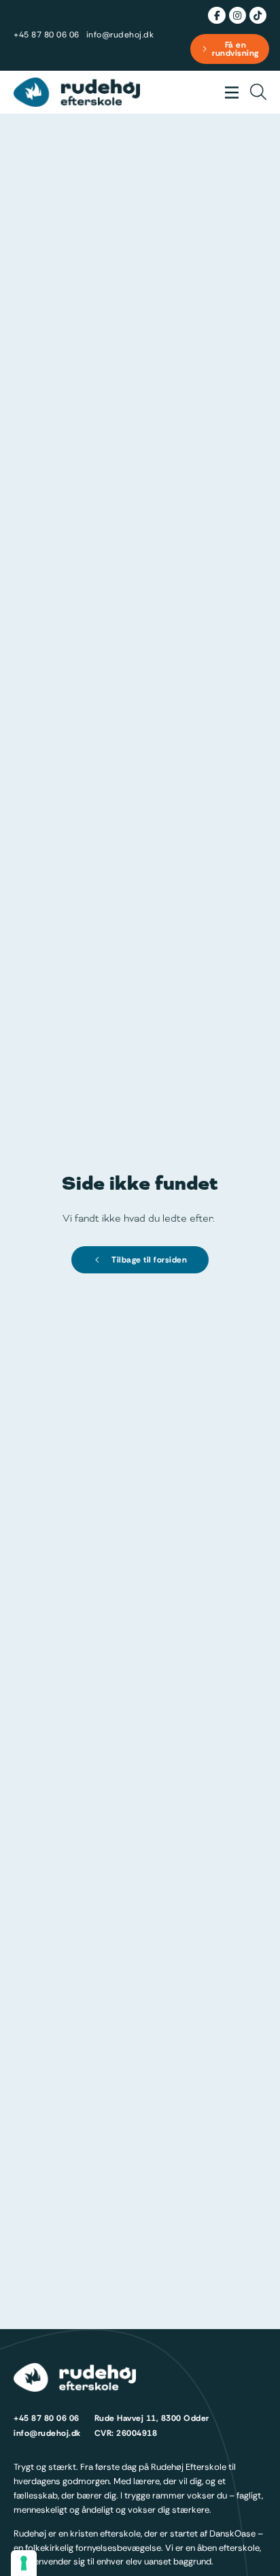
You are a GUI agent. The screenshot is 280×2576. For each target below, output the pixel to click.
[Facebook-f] (216, 15)
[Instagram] (238, 15)
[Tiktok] (258, 15)
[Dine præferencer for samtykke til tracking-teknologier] (24, 2563)
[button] (231, 92)
